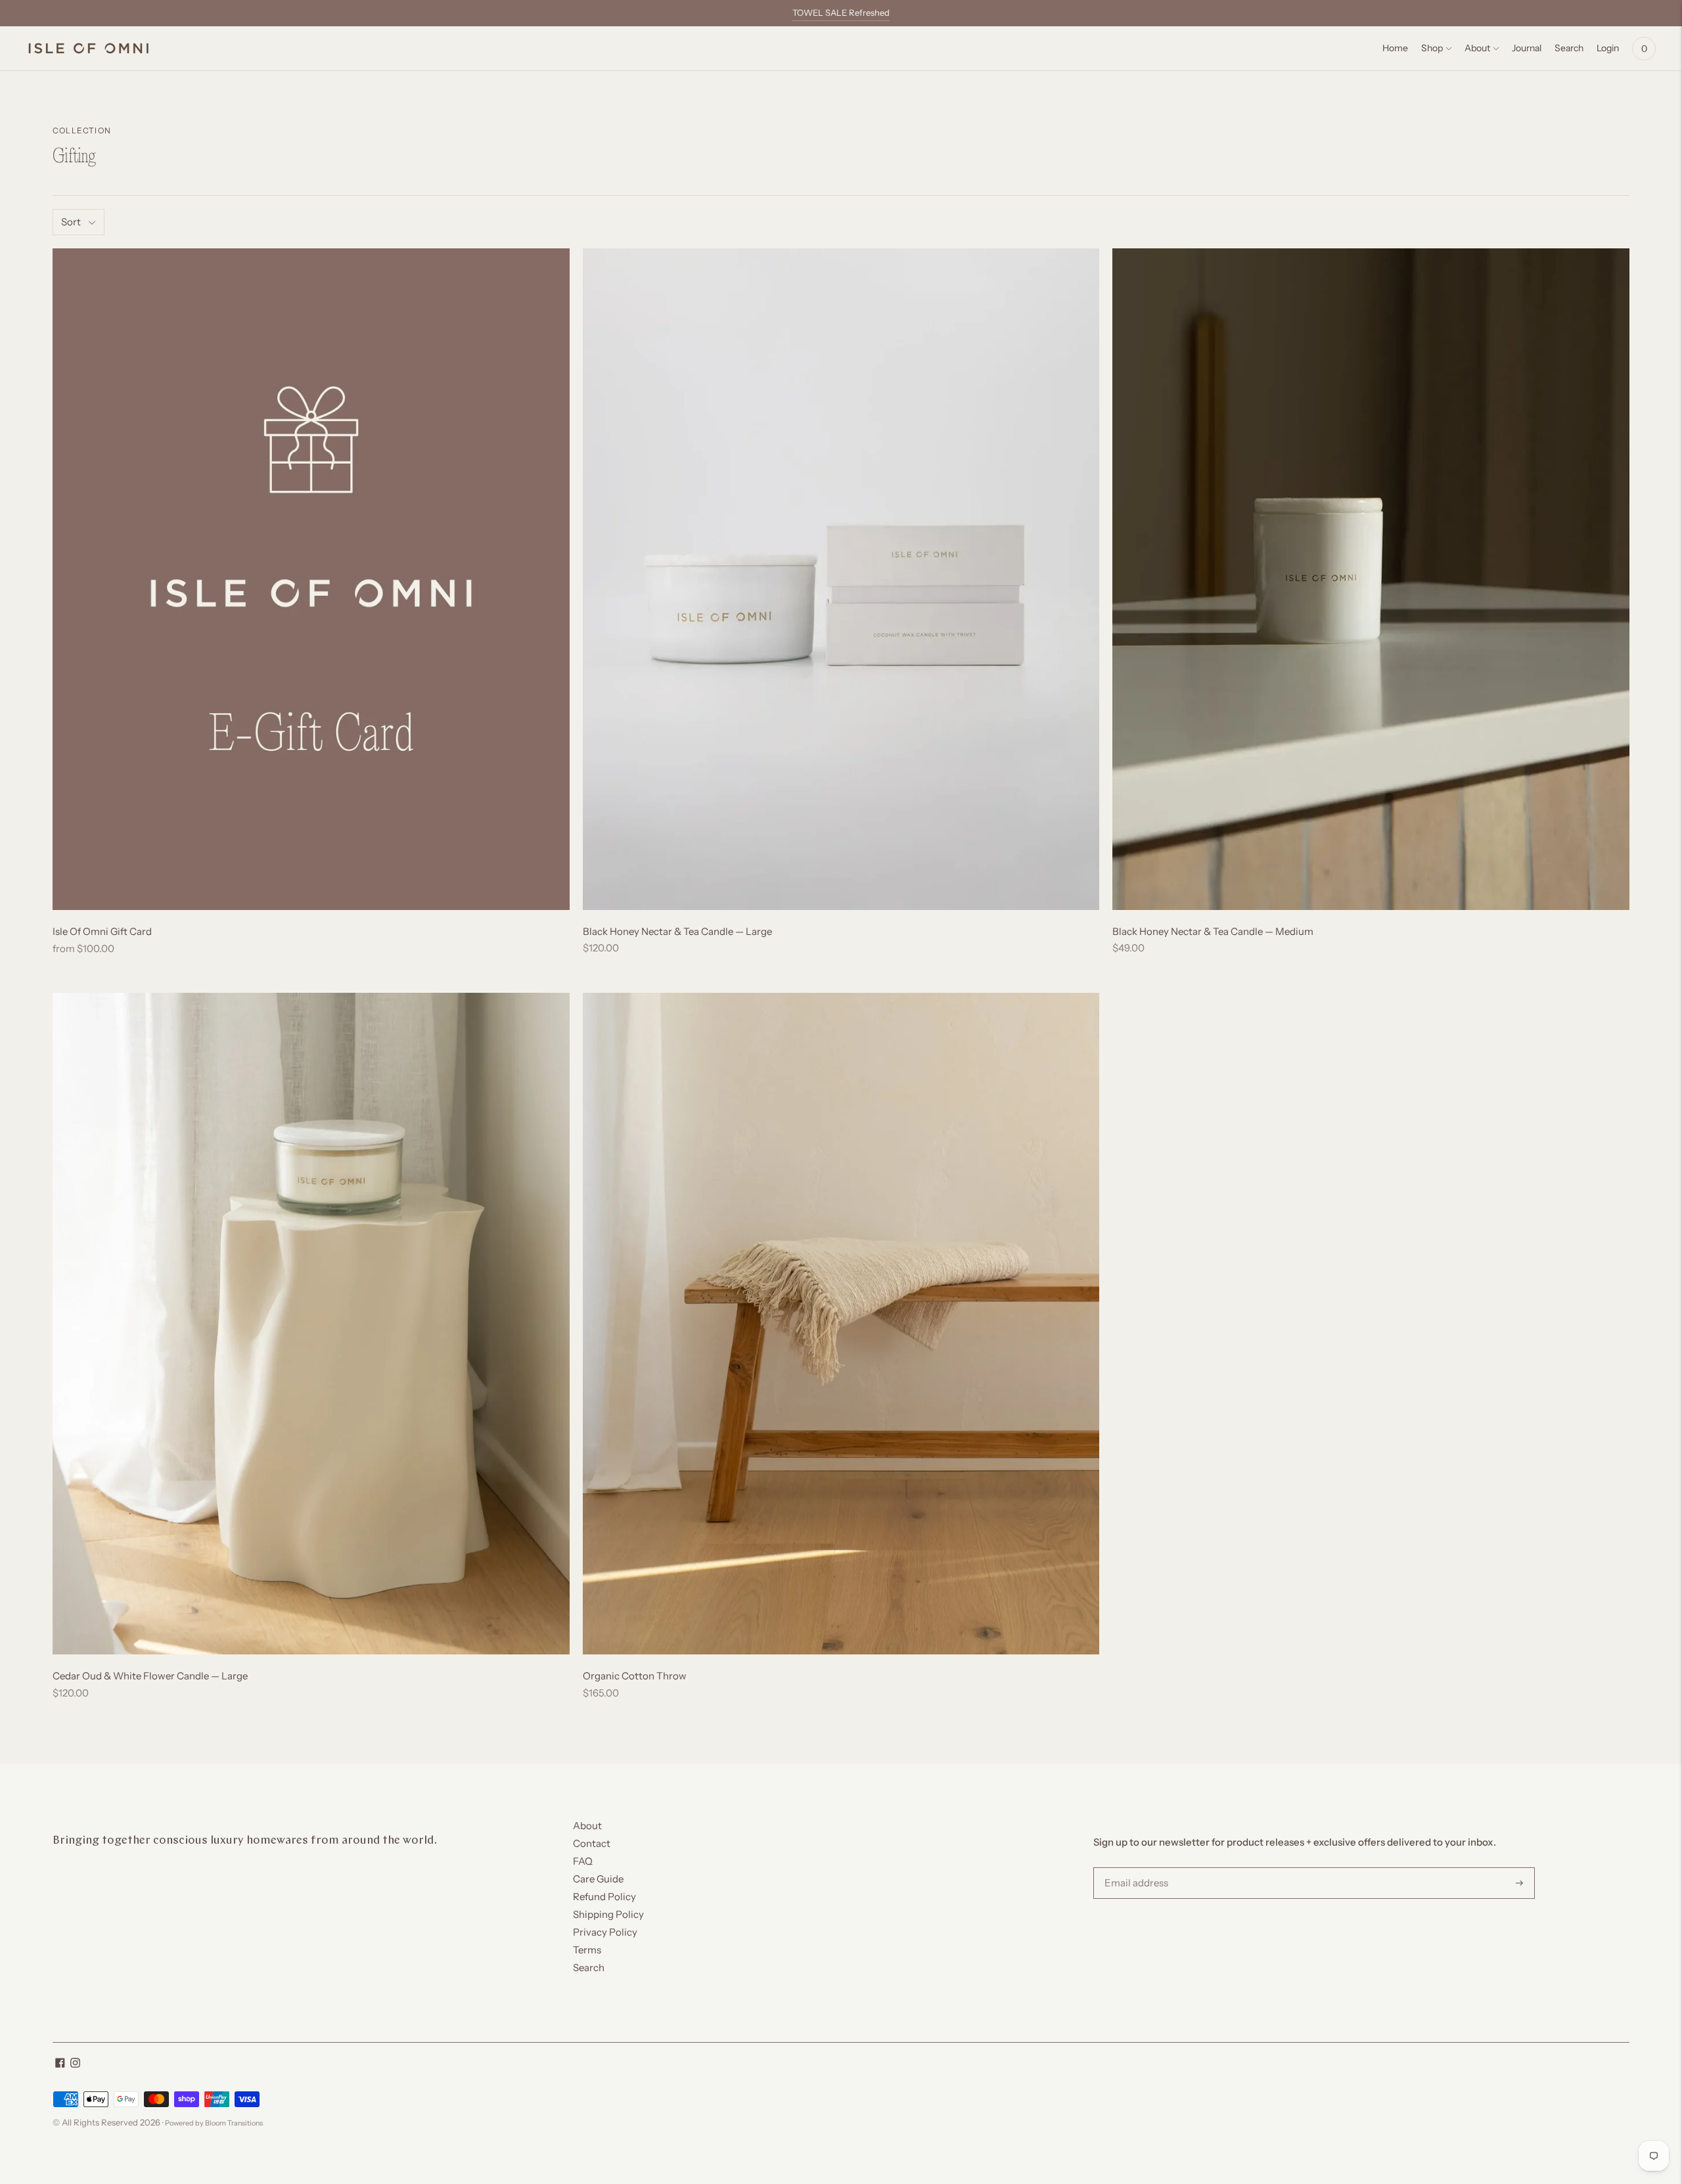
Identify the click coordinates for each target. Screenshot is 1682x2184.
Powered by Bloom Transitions (214, 2123)
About (1477, 48)
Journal (1527, 48)
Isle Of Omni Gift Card (102, 931)
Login (1608, 48)
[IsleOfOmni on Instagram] (75, 2064)
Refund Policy (604, 1897)
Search (589, 1968)
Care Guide (598, 1879)
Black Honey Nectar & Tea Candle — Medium (1213, 931)
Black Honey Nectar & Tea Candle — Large (677, 931)
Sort (71, 222)
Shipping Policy (608, 1914)
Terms (587, 1950)
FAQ (583, 1861)
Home (1395, 48)
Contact (592, 1843)
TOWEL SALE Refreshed (841, 12)
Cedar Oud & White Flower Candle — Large (150, 1676)
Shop (1432, 48)
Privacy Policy (605, 1932)
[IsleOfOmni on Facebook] (60, 2064)
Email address (1134, 1868)
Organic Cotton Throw (635, 1676)
